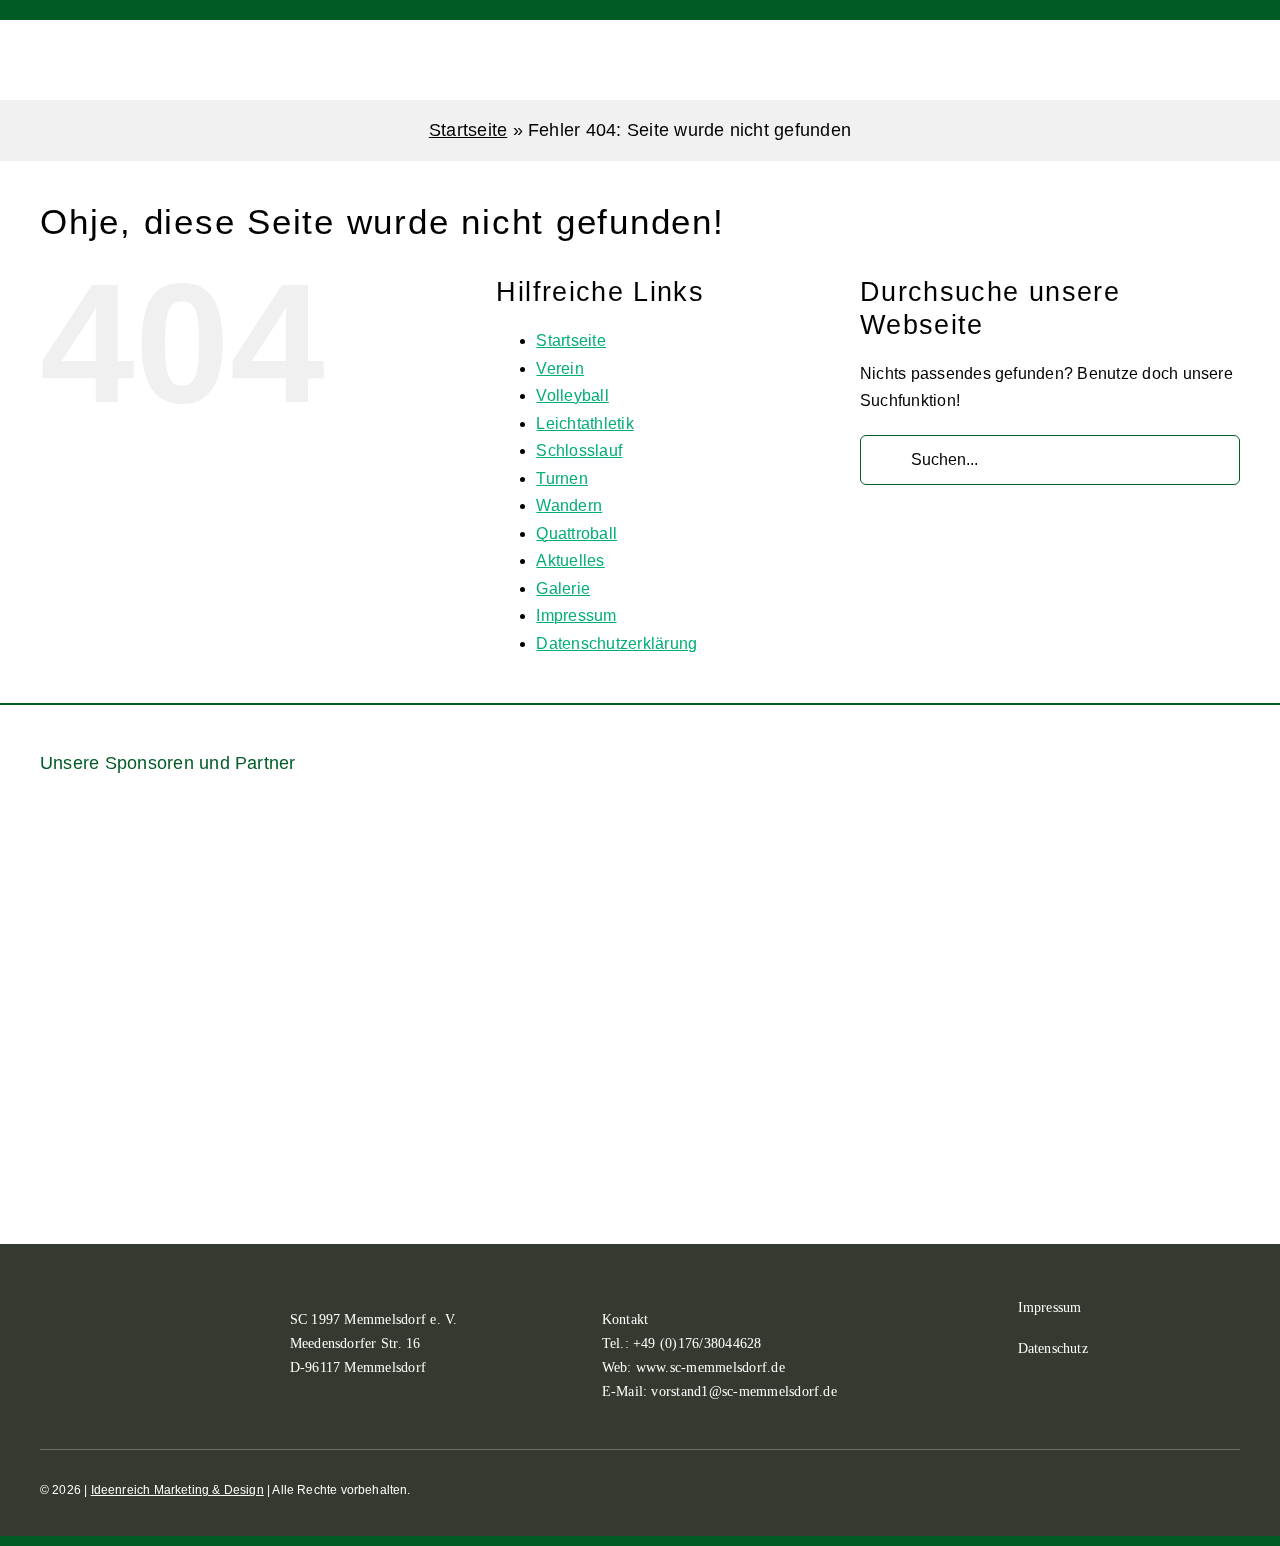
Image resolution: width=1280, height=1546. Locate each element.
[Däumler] (952, 860)
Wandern (569, 505)
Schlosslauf (579, 450)
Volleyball (572, 395)
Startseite (468, 130)
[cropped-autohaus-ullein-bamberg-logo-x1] (536, 877)
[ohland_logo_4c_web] (1139, 1005)
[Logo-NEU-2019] (890, 1050)
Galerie (563, 588)
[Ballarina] (120, 881)
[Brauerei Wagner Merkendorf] (328, 824)
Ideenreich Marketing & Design (177, 1490)
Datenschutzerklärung (616, 643)
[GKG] (390, 1050)
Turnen (561, 478)
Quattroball (576, 533)
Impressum (576, 615)
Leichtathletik (584, 423)
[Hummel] (640, 1005)
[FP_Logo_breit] (140, 1061)
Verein (559, 368)
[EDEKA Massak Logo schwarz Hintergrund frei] (1160, 824)
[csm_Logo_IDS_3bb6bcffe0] (744, 847)
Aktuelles (570, 560)
